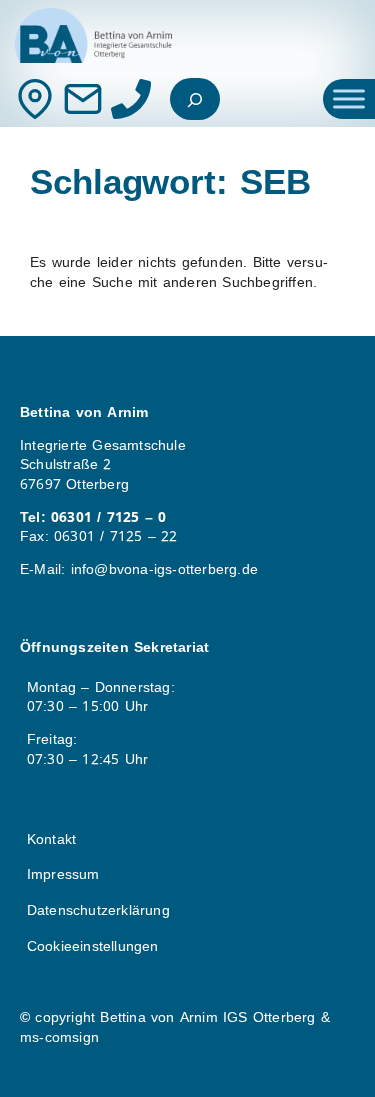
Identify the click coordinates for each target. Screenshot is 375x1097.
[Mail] (83, 99)
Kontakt (51, 839)
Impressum (63, 874)
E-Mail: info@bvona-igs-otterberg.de (139, 569)
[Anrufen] (131, 99)
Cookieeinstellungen (93, 946)
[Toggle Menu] (349, 98)
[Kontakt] (35, 99)
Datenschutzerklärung (98, 910)
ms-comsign (59, 1037)
